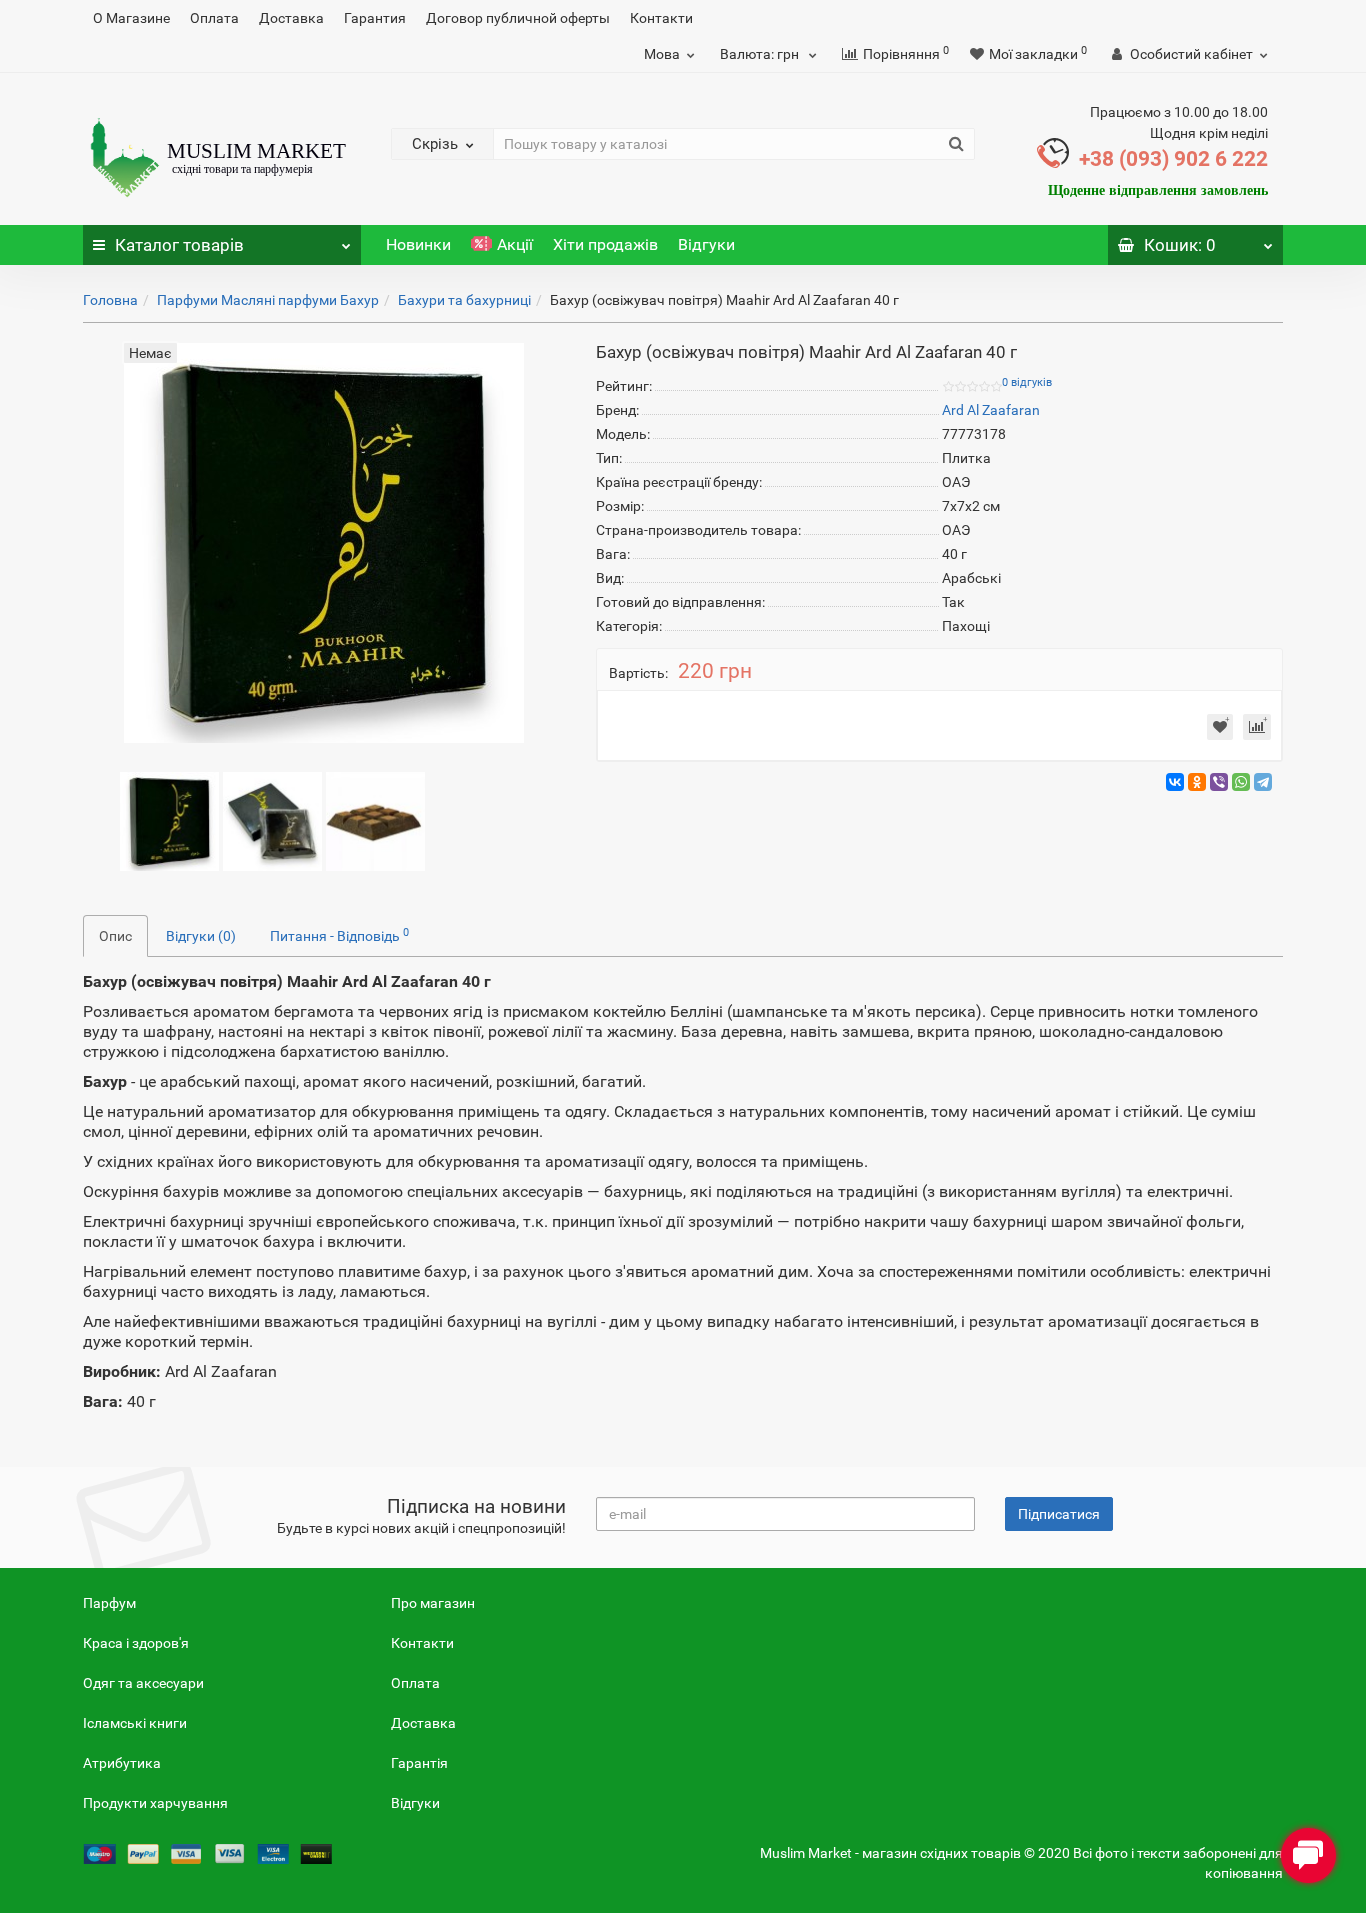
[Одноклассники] (1197, 782)
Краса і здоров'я (136, 1643)
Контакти (661, 18)
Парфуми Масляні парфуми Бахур (268, 300)
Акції (515, 244)
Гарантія (419, 1763)
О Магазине (131, 18)
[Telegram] (1263, 782)
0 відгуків (1027, 382)
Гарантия (375, 18)
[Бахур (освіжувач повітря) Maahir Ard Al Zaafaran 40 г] (169, 820)
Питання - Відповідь (339, 935)
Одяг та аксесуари (143, 1683)
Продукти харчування (155, 1803)
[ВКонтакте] (1175, 782)
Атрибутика (122, 1763)
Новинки (418, 244)
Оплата (214, 18)
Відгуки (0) (201, 936)
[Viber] (1219, 782)
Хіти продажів (605, 244)
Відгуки (706, 244)
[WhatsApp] (1241, 782)
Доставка (291, 18)
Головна (110, 300)
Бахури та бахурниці (464, 300)
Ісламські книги (135, 1723)
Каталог (179, 245)
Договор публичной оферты (518, 18)
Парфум (109, 1603)
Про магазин (433, 1603)
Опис (115, 936)
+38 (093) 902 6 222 (1173, 159)
